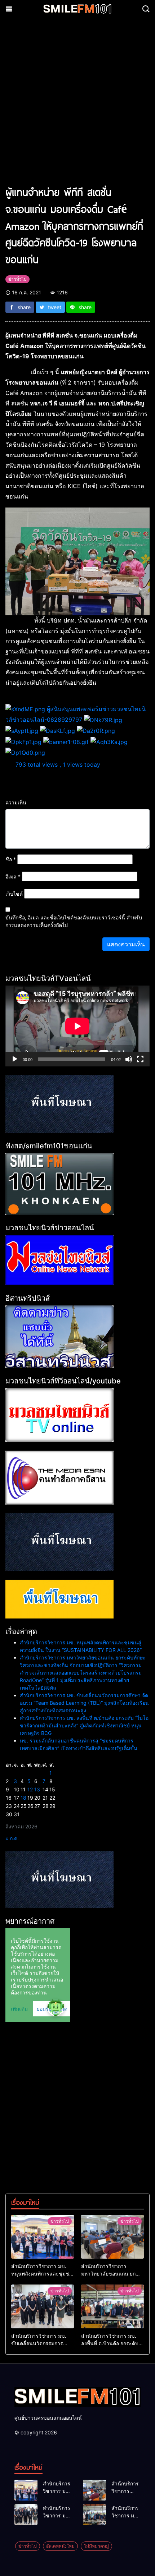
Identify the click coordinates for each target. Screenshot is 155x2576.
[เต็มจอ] (140, 1059)
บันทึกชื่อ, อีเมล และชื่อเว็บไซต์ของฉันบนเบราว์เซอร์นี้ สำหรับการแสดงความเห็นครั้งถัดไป (74, 921)
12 (30, 1789)
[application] (77, 1026)
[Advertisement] (77, 105)
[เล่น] (15, 1059)
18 (23, 1798)
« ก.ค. (12, 1838)
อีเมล (13, 876)
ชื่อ (11, 859)
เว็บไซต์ (14, 894)
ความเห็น (16, 802)
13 (37, 1789)
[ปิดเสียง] (129, 1059)
